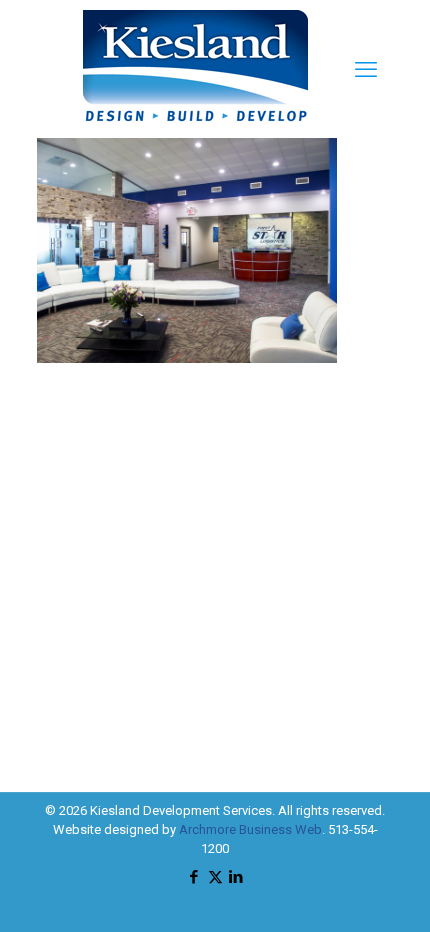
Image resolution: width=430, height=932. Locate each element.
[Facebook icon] (194, 877)
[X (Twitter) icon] (215, 877)
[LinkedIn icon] (236, 877)
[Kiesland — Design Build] (195, 128)
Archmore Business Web (250, 829)
